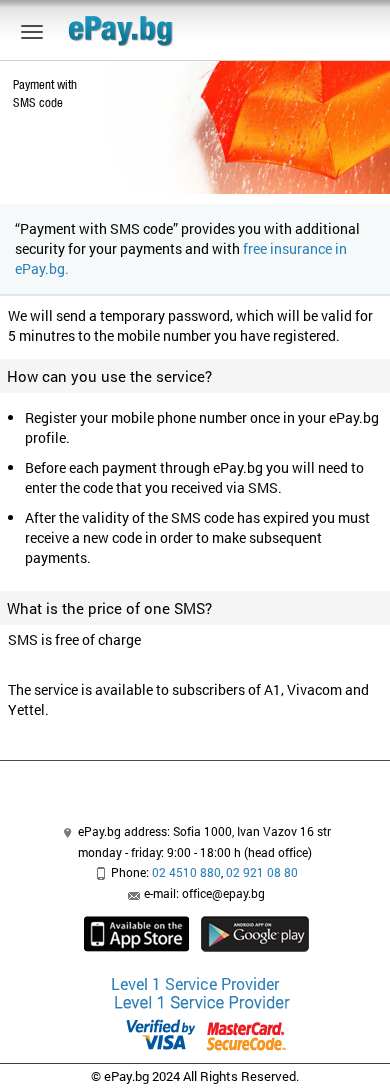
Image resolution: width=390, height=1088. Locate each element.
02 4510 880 (186, 872)
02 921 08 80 (262, 872)
